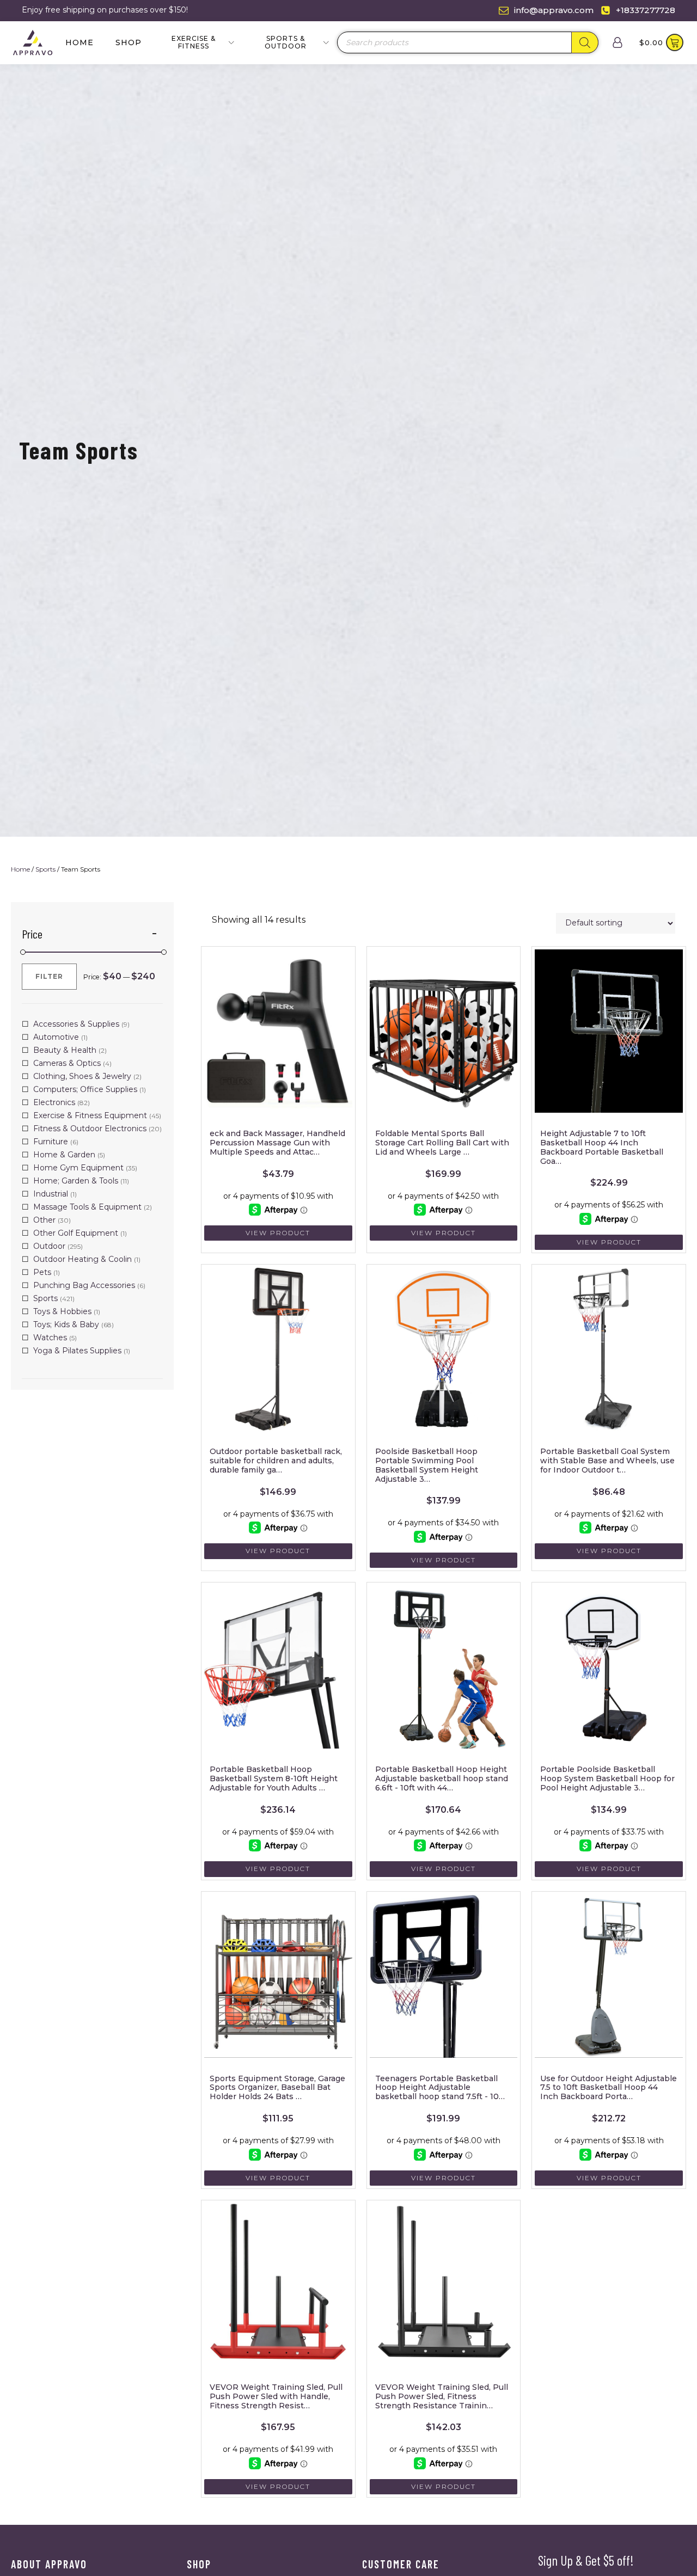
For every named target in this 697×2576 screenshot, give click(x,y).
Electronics (54, 1102)
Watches (50, 1338)
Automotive (56, 1037)
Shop (129, 42)
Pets (42, 1272)
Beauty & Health (65, 1050)
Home (80, 42)
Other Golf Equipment (76, 1233)
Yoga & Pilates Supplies (77, 1351)
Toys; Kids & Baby (66, 1324)
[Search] (585, 42)
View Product (278, 1233)
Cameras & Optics (67, 1063)
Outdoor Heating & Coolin (82, 1259)
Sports (45, 869)
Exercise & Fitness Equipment (90, 1115)
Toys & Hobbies (62, 1311)
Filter (49, 976)
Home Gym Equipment (78, 1168)
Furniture (51, 1142)
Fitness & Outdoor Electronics (90, 1128)
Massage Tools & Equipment (87, 1207)
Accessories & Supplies (76, 1024)
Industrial (51, 1194)
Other (44, 1220)
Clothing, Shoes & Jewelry (82, 1076)
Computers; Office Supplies (85, 1089)
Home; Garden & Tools (76, 1181)
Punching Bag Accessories (84, 1285)
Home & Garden (64, 1155)
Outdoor (49, 1246)
